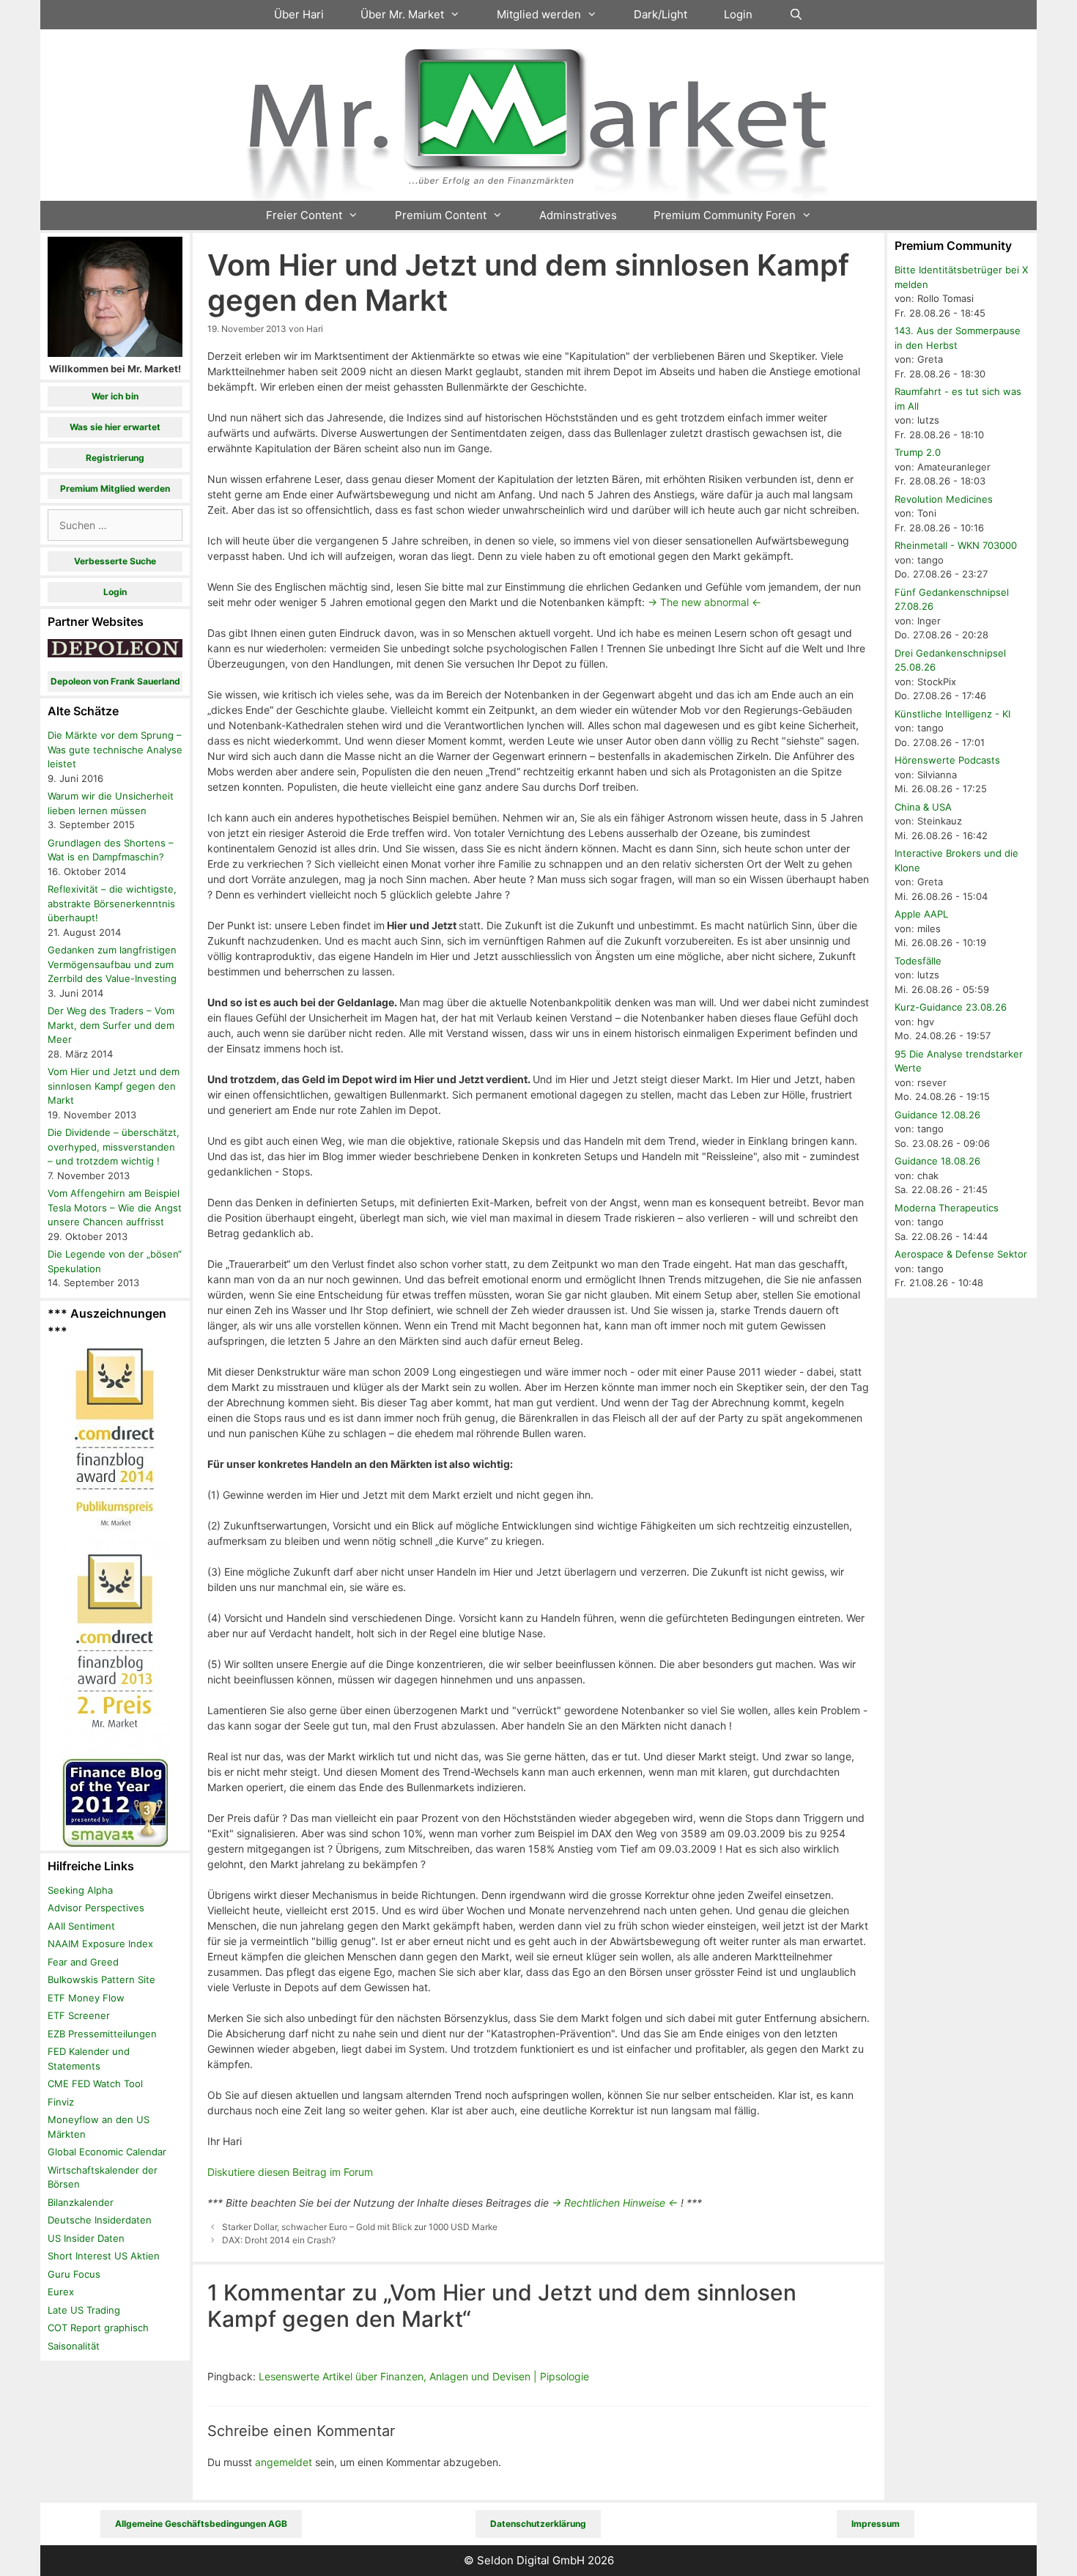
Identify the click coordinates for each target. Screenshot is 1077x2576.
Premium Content (441, 215)
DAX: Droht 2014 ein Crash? (279, 2240)
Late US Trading (84, 2310)
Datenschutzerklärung (538, 2524)
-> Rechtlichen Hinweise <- (615, 2203)
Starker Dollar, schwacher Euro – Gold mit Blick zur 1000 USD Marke (360, 2227)
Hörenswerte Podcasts (947, 760)
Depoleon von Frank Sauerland (115, 681)
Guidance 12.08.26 (937, 1115)
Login (738, 14)
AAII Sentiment (81, 1926)
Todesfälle (918, 961)
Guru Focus (74, 2274)
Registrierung (115, 458)
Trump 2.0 (918, 452)
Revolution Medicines (944, 499)
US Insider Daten (86, 2238)
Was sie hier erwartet (115, 427)
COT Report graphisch (98, 2328)
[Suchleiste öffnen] (796, 15)
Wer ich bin (115, 396)
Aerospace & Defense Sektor (961, 1254)
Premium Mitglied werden (115, 488)
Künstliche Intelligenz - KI (952, 714)
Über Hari (299, 14)
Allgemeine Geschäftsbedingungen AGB (201, 2524)
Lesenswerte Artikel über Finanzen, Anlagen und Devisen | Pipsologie (424, 2376)
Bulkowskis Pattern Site (101, 1979)
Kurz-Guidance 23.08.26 (951, 1007)
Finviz (61, 2102)
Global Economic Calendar (107, 2152)
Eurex (61, 2292)
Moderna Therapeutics (947, 1208)
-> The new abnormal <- (704, 602)
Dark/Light (660, 14)
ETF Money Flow (86, 1998)
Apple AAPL (921, 914)
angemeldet (284, 2462)
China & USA (923, 807)
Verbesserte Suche (115, 561)
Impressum (876, 2524)
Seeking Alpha (80, 1890)
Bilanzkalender (81, 2202)
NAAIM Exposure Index (100, 1944)
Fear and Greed (83, 1962)
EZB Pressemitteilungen (102, 2034)
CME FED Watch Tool (95, 2084)
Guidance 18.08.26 (937, 1161)
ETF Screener (79, 2015)
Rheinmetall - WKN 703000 (956, 545)
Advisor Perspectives (96, 1908)
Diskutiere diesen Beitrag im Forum (290, 2172)
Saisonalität (74, 2346)
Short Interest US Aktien (104, 2256)
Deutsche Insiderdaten (100, 2220)
